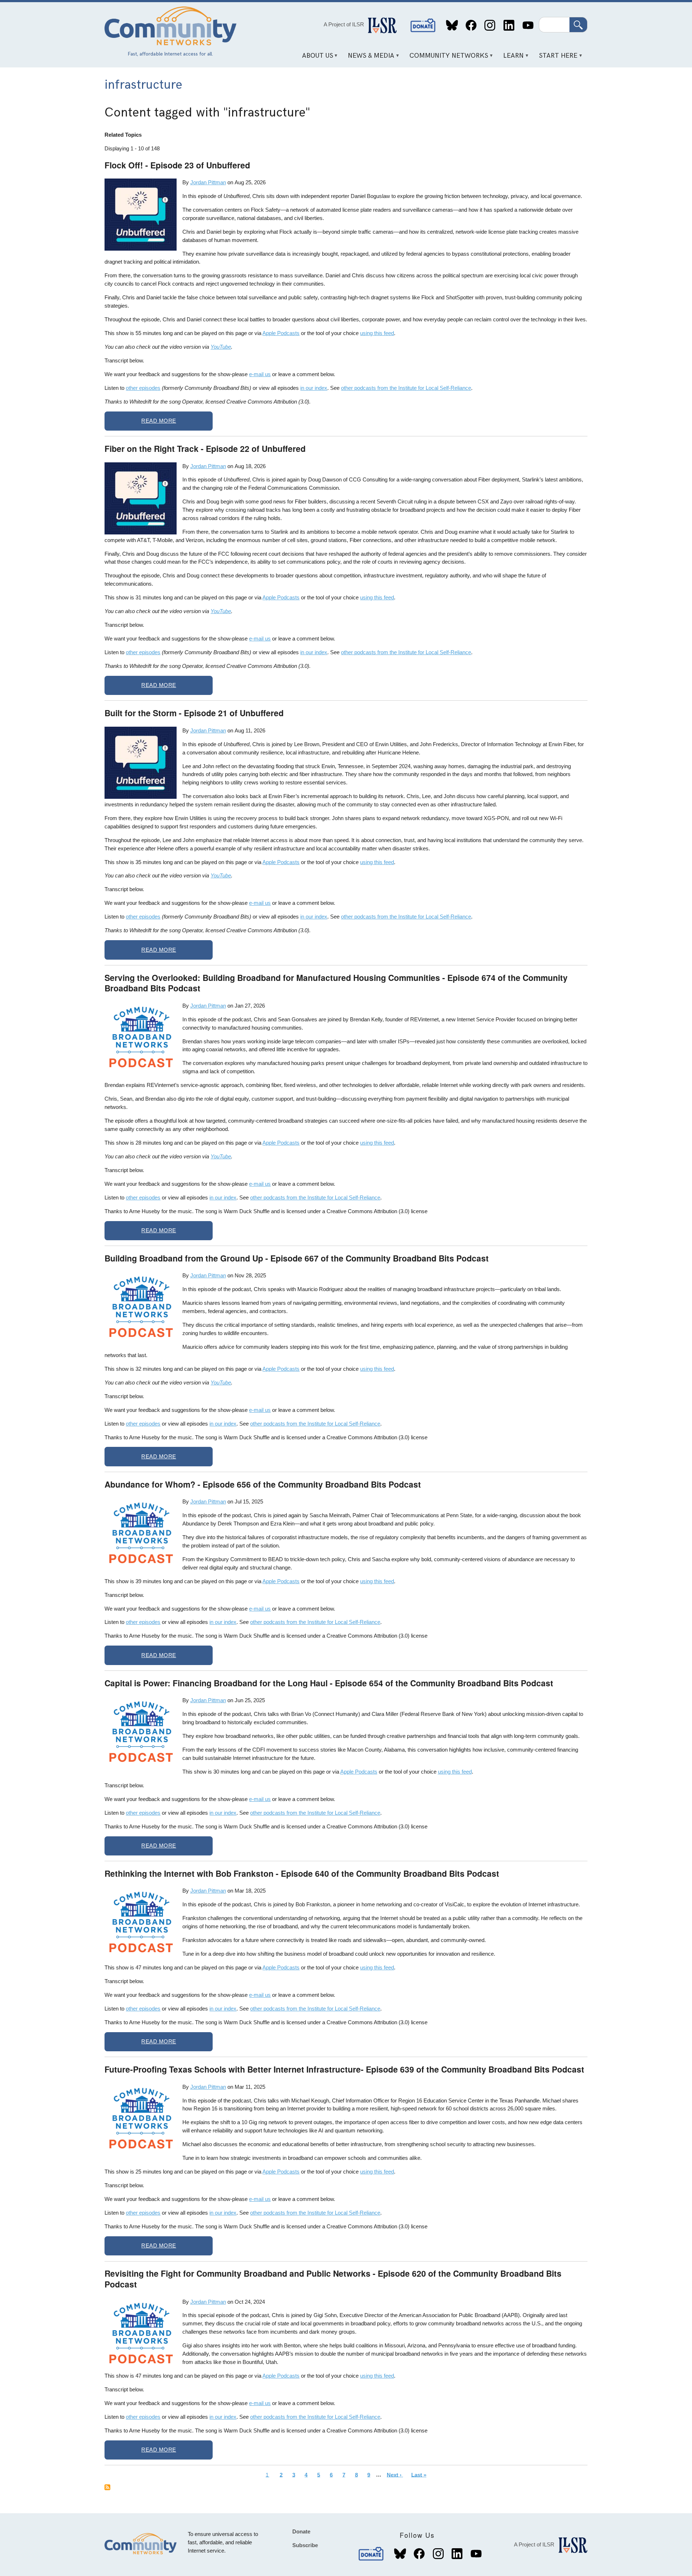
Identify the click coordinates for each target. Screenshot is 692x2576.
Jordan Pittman (208, 182)
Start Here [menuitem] (556, 58)
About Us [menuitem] (315, 58)
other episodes (143, 388)
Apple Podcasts (281, 333)
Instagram (490, 25)
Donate (423, 25)
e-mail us (260, 374)
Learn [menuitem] (511, 58)
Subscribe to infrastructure (107, 2487)
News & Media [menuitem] (369, 58)
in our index (314, 388)
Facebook (471, 25)
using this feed (377, 333)
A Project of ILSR (344, 24)
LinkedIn (509, 25)
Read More (159, 421)
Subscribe (305, 2545)
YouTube (528, 25)
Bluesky (452, 25)
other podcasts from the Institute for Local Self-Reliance (406, 388)
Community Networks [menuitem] (446, 58)
